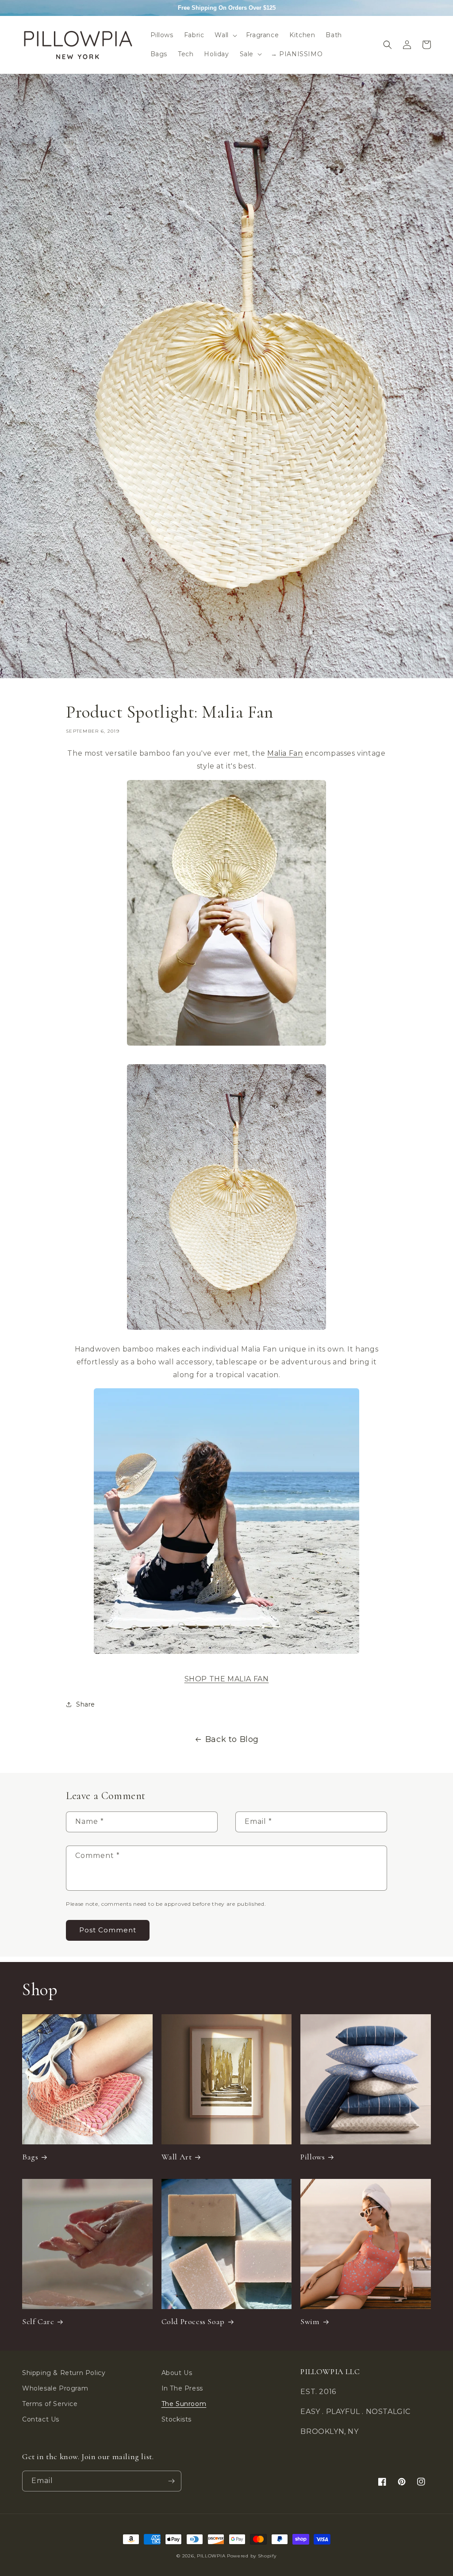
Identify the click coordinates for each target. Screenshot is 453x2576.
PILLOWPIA (211, 2556)
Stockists (177, 2419)
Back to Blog (232, 1739)
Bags (30, 2157)
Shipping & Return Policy (64, 2373)
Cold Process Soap (193, 2321)
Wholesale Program (55, 2388)
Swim (310, 2321)
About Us (177, 2373)
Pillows (313, 2157)
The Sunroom (184, 2404)
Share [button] (86, 1704)
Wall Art (177, 2157)
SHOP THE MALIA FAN (227, 1679)
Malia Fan (285, 753)
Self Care (38, 2321)
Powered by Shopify (252, 2556)
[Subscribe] (171, 2481)
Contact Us (41, 2419)
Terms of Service (50, 2404)
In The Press (182, 2388)
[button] (225, 35)
